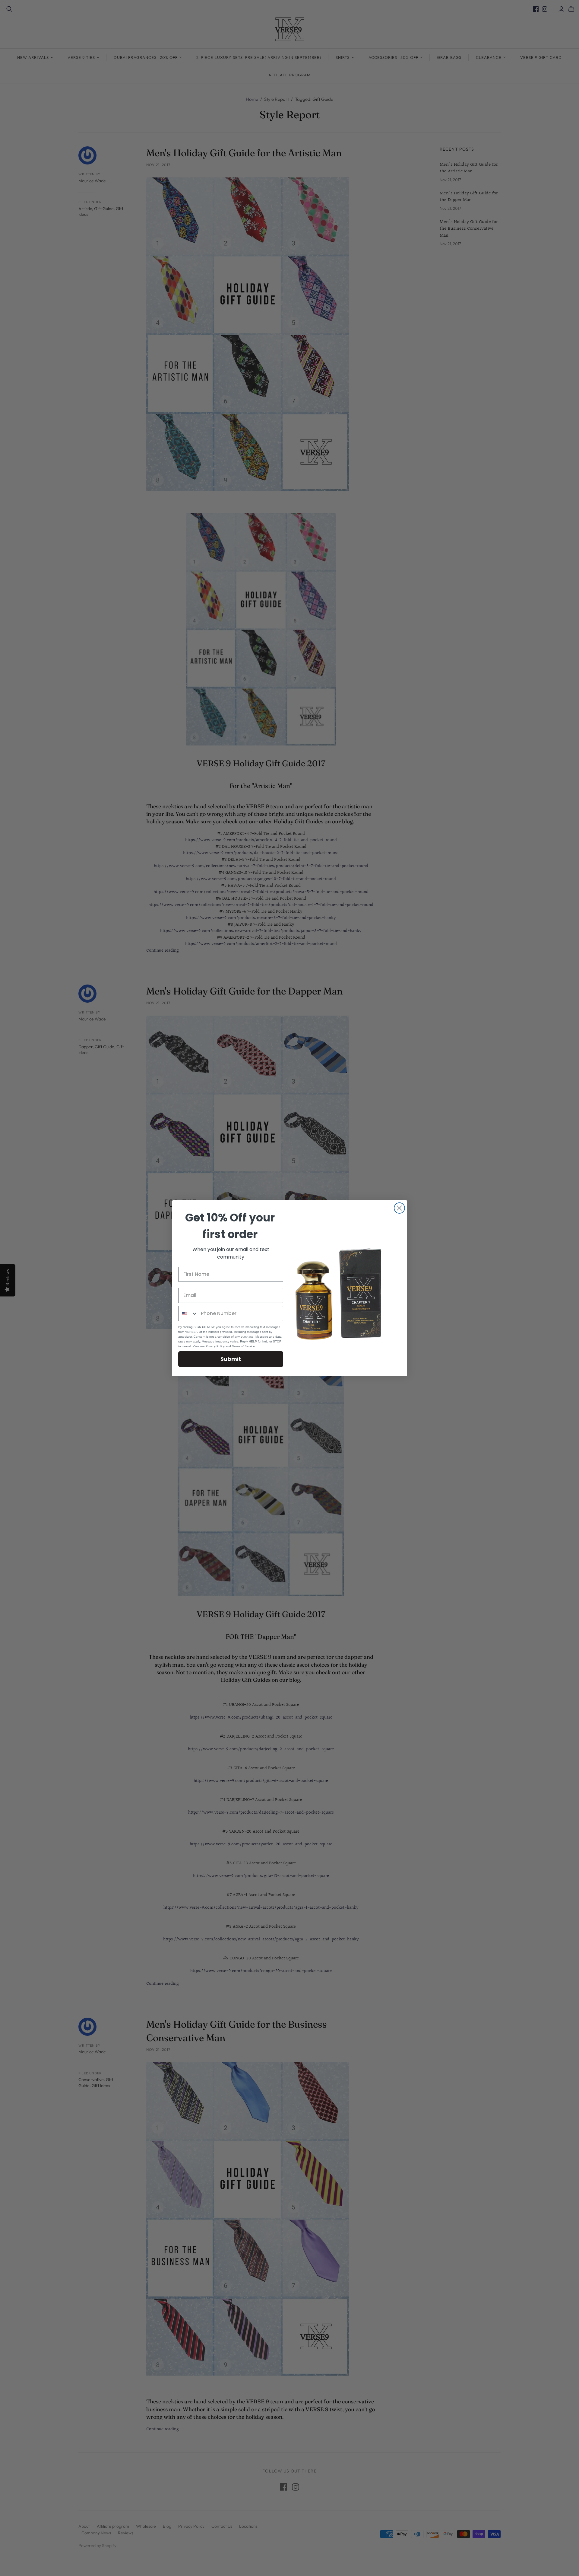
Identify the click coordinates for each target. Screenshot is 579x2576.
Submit (231, 1359)
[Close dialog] (399, 1208)
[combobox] (188, 1314)
